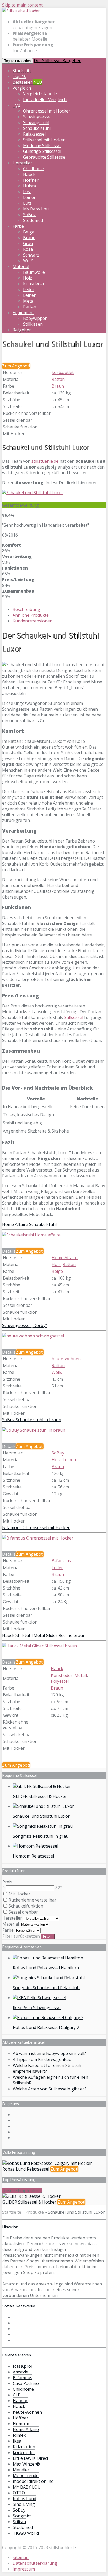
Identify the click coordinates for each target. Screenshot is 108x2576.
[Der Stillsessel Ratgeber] (21, 11)
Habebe (21, 2401)
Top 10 (20, 76)
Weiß (28, 261)
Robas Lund (25, 2499)
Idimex (19, 2435)
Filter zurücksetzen (21, 1936)
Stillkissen (33, 324)
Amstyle (21, 2372)
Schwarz (31, 255)
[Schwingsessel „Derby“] (33, 1336)
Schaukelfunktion (25, 1906)
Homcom (22, 2424)
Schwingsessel (37, 117)
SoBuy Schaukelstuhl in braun (32, 1420)
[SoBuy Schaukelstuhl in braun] (34, 1430)
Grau (28, 243)
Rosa (28, 249)
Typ (16, 105)
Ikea (27, 192)
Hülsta (29, 186)
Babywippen (35, 318)
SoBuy (29, 215)
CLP (17, 2395)
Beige (29, 232)
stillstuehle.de (45, 461)
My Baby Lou (36, 209)
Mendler (21, 2470)
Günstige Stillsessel (42, 151)
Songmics (22, 2516)
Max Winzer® (26, 2464)
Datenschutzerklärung (35, 2563)
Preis (7, 1882)
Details (9, 1251)
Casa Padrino (26, 2383)
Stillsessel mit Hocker (44, 140)
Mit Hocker (19, 1894)
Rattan (30, 307)
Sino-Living (24, 2504)
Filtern (48, 1936)
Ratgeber (22, 330)
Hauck (29, 174)
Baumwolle (34, 272)
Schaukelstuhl (37, 128)
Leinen (30, 295)
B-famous (61, 1561)
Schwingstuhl (36, 122)
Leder (29, 289)
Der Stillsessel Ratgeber (57, 60)
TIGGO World (26, 2533)
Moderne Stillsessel (42, 146)
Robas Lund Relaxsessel (26, 2169)
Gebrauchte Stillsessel (45, 157)
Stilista (19, 2522)
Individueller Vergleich (45, 99)
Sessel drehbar (23, 1912)
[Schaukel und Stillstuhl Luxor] (33, 493)
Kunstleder (34, 284)
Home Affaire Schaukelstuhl (29, 1224)
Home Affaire (65, 1258)
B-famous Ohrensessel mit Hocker (36, 1527)
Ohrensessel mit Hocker (47, 111)
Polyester (60, 1681)
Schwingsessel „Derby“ (25, 1325)
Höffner (31, 180)
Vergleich (22, 88)
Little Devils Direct (31, 2458)
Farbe (18, 226)
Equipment (23, 313)
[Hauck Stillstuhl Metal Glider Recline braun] (39, 1646)
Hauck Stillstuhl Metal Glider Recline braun (44, 1635)
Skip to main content (22, 5)
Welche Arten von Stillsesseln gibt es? (50, 2089)
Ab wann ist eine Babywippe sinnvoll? (49, 2053)
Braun (29, 238)
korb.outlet (63, 372)
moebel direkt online (33, 2481)
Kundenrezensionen (33, 621)
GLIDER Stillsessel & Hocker (30, 2202)
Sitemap (21, 2557)
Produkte (35, 2212)
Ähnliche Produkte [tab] (31, 615)
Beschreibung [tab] (26, 609)
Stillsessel (74, 1017)
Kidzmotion (24, 2447)
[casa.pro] (23, 2366)
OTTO (19, 2493)
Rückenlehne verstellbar (32, 1900)
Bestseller (27, 82)
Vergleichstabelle (40, 94)
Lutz (27, 203)
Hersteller (22, 163)
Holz (28, 278)
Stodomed (33, 220)
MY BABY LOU (27, 2487)
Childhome (34, 169)
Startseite (22, 71)
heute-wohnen (66, 1359)
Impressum (24, 2569)
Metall (29, 301)
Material (21, 266)
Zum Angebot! (16, 366)
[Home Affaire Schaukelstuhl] (31, 1235)
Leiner (29, 197)
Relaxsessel (34, 134)
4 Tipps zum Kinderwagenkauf (43, 2059)
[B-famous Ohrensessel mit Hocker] (38, 1538)
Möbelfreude (26, 2475)
